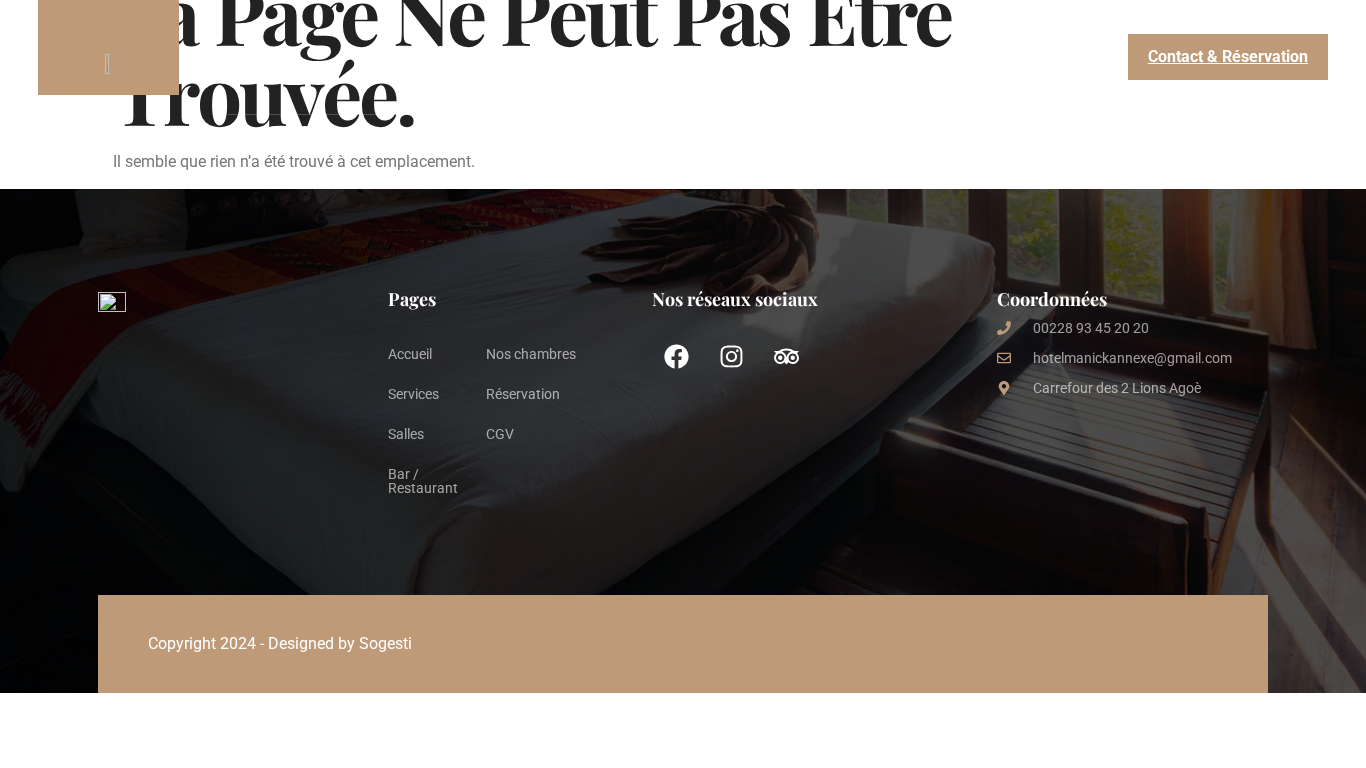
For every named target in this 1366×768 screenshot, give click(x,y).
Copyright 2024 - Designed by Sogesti (280, 643)
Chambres (546, 56)
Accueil (254, 56)
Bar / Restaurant (725, 56)
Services (395, 56)
